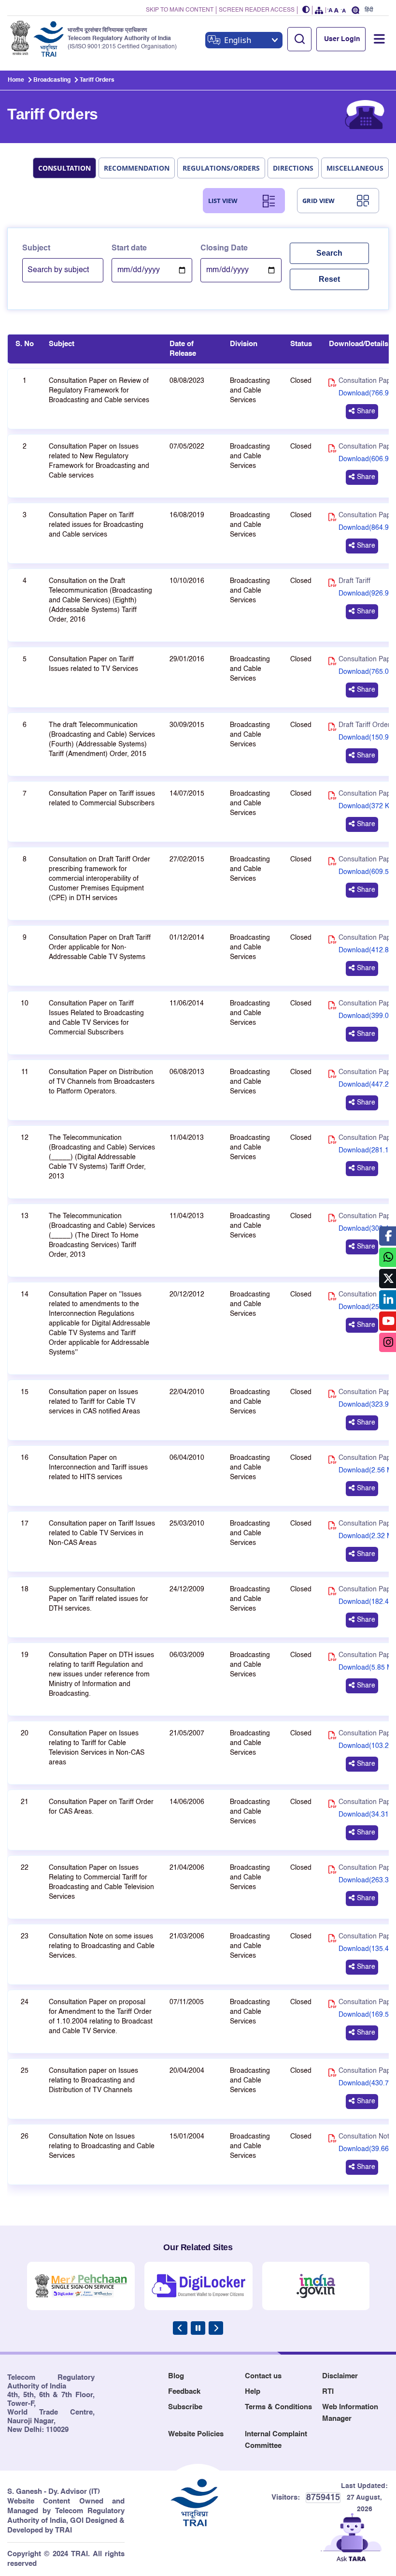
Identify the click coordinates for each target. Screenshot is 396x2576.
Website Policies (196, 2434)
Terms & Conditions (278, 2407)
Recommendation (137, 168)
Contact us (263, 2376)
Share (366, 411)
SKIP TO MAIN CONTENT (180, 10)
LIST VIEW (223, 201)
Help (253, 2392)
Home (16, 80)
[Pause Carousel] (198, 2328)
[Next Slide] (216, 2328)
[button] (306, 10)
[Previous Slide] (180, 2328)
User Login (342, 39)
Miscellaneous (355, 168)
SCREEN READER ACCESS (257, 10)
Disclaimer (340, 2376)
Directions (293, 168)
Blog (176, 2376)
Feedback (184, 2392)
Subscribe (185, 2407)
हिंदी (369, 10)
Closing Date (224, 248)
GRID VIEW (318, 201)
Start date (129, 248)
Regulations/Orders (221, 168)
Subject (36, 248)
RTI (328, 2392)
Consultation (64, 168)
